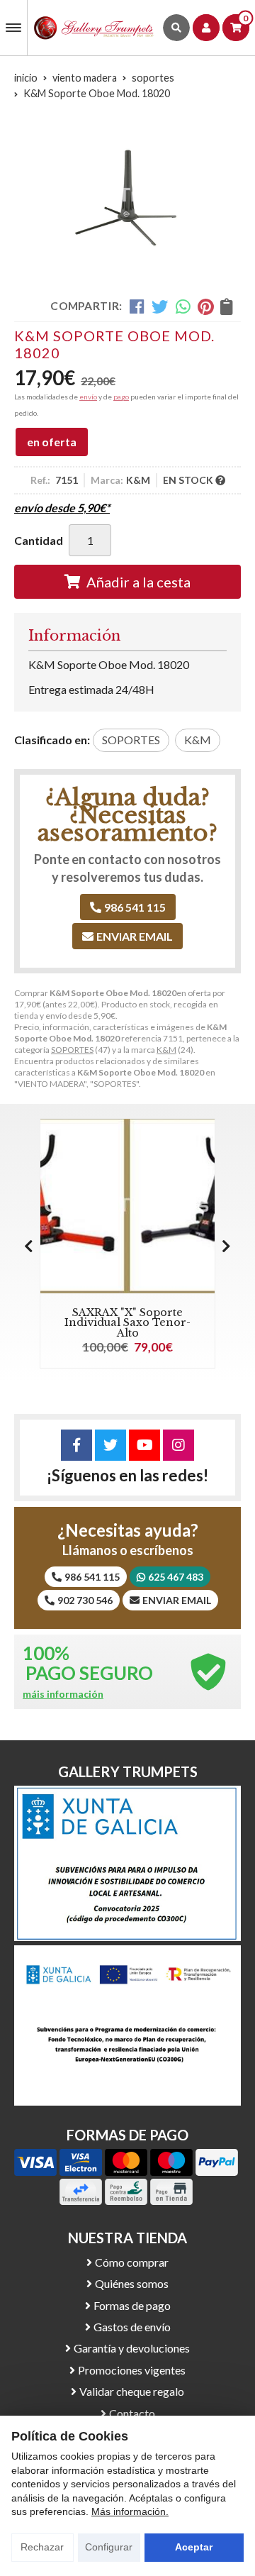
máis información (63, 1694)
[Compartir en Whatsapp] (183, 306)
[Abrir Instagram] (178, 1445)
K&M (166, 1050)
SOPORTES (72, 1050)
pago (121, 397)
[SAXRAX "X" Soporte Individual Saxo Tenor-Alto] (127, 1206)
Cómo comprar (132, 2262)
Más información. (130, 2511)
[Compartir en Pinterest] (205, 306)
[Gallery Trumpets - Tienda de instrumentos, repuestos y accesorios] (94, 28)
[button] (226, 1246)
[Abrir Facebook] (76, 1445)
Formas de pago (132, 2305)
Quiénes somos (132, 2283)
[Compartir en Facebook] (137, 306)
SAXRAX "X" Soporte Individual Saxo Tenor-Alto (127, 1323)
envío (88, 397)
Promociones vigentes (132, 2370)
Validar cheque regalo (132, 2391)
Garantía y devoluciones (132, 2348)
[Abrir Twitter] (110, 1445)
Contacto (132, 2413)
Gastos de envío (132, 2327)
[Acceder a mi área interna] (206, 28)
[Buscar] (176, 28)
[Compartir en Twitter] (160, 306)
